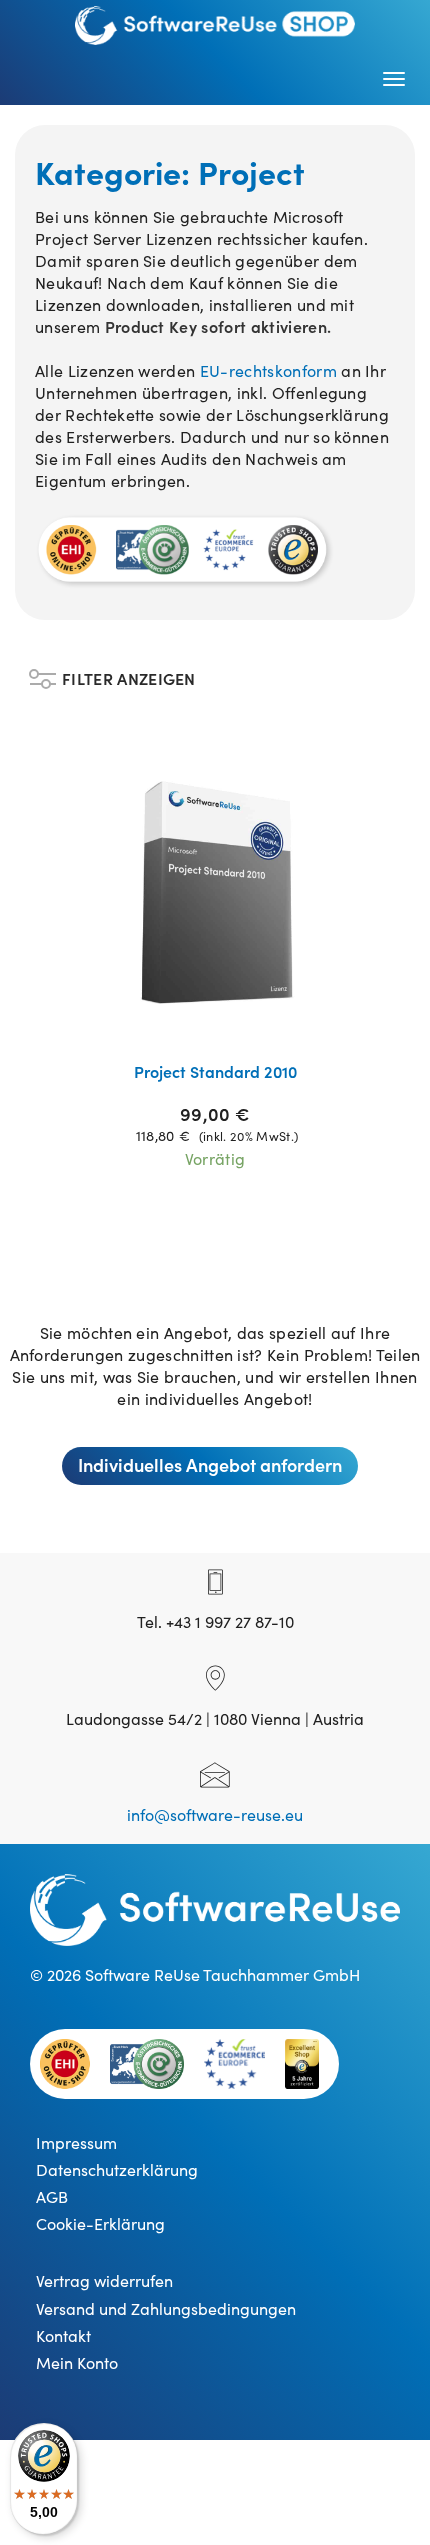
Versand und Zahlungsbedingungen (166, 2308)
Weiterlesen (228, 1020)
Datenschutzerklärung (117, 2169)
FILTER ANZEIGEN (129, 673)
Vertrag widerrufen (104, 2280)
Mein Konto (77, 2362)
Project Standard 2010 (215, 1071)
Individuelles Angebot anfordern (210, 1464)
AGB (52, 2196)
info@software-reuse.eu (215, 1814)
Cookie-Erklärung (100, 2223)
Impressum (76, 2142)
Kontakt (63, 2335)
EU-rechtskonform (270, 370)
